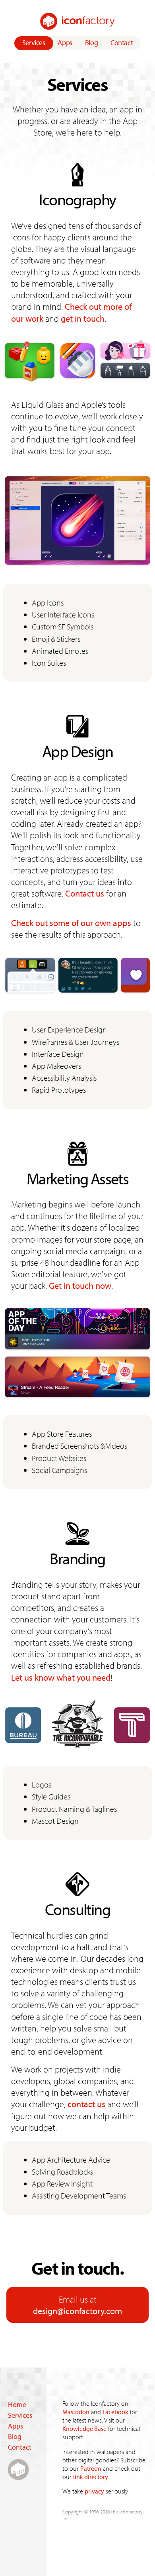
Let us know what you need (61, 1677)
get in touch (83, 318)
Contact (122, 42)
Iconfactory (77, 21)
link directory (91, 2477)
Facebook (115, 2412)
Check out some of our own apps (71, 923)
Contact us (85, 893)
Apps (65, 42)
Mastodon (76, 2412)
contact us (86, 2104)
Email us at (77, 2305)
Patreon (91, 2468)
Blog (92, 42)
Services (34, 42)
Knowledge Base (84, 2429)
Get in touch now (80, 1285)
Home (17, 2404)
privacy (94, 2491)
